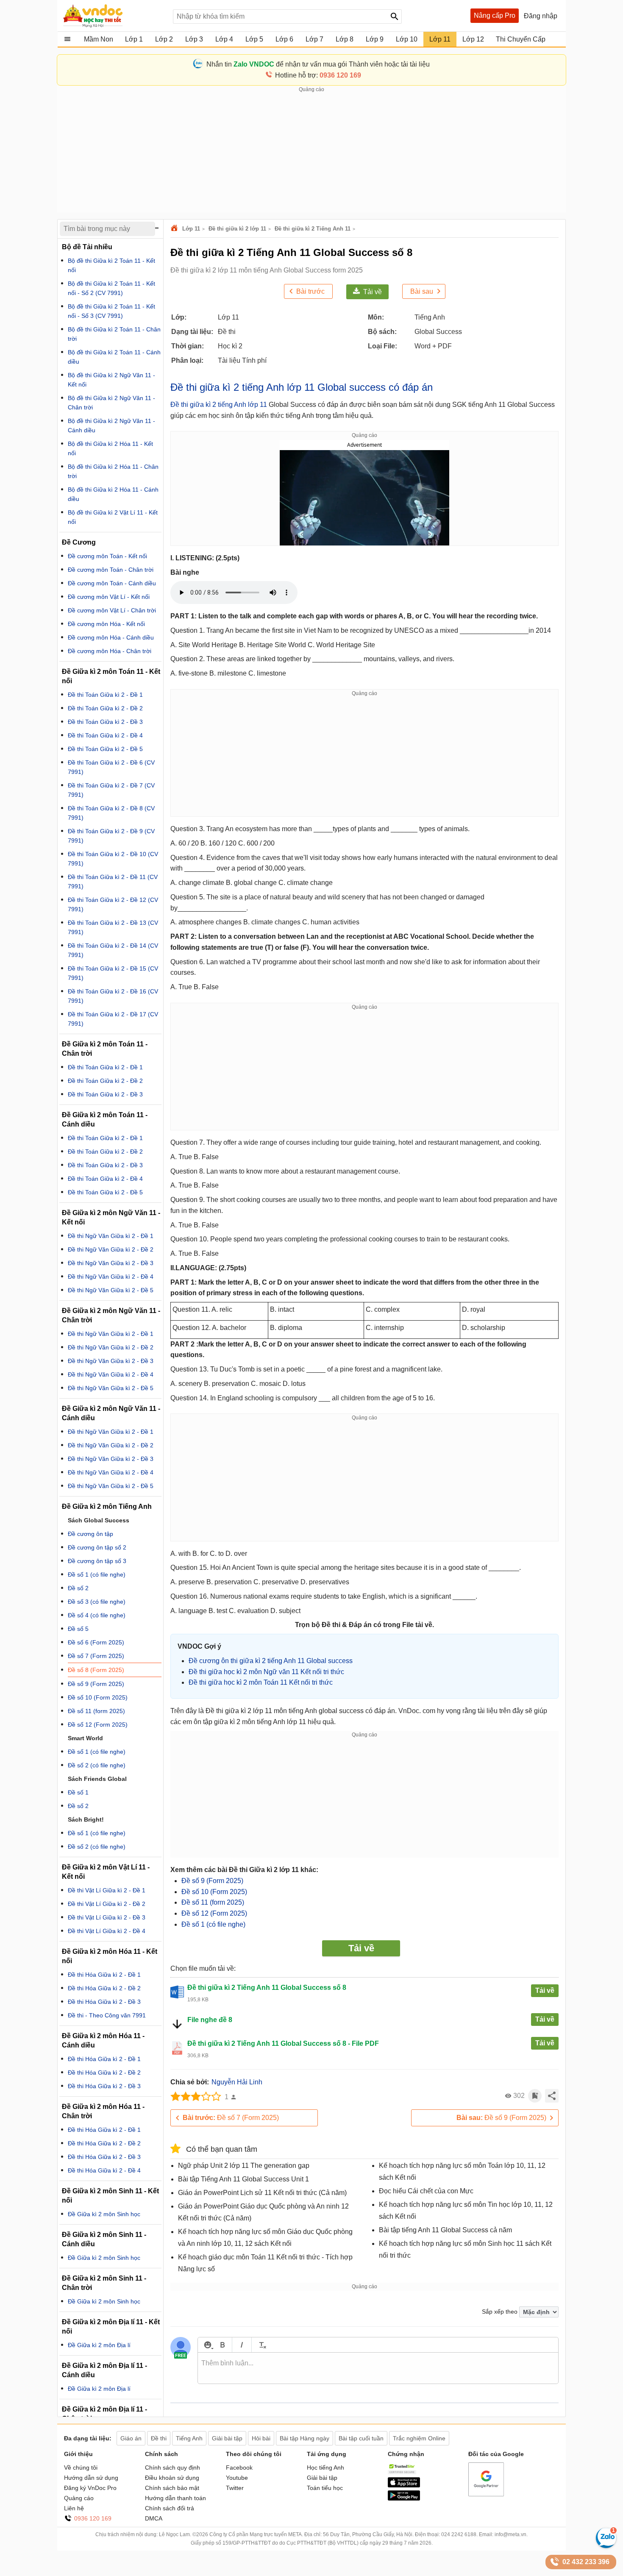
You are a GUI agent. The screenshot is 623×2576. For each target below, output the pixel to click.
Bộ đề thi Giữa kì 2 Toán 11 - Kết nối (111, 265)
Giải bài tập (322, 2478)
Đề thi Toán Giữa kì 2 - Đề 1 (105, 695)
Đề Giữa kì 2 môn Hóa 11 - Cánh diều (103, 2040)
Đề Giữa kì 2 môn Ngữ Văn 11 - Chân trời (111, 1315)
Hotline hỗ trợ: (318, 75)
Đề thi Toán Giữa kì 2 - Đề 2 (105, 708)
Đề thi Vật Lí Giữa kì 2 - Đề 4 (107, 1931)
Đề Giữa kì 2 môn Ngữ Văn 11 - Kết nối (111, 1217)
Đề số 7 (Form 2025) (231, 2118)
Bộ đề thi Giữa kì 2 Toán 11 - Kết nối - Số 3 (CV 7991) (111, 311)
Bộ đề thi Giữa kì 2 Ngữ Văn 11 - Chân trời (111, 403)
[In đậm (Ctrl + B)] (222, 2345)
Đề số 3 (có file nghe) (97, 1602)
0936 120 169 (93, 2518)
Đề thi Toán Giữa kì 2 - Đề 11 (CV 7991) (113, 882)
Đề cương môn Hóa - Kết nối (106, 624)
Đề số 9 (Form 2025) (212, 1881)
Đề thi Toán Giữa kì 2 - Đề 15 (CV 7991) (113, 973)
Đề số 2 (78, 1588)
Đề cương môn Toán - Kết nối (107, 556)
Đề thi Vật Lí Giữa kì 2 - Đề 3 (107, 1917)
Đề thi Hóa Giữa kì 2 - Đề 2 (104, 1988)
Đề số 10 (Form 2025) (214, 1892)
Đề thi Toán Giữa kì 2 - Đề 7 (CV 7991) (111, 790)
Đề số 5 (78, 1629)
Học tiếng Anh (325, 2468)
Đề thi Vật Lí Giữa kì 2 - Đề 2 (107, 1904)
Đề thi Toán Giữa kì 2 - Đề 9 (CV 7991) (111, 836)
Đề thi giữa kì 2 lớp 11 (237, 229)
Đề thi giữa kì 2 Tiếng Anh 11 (313, 229)
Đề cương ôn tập (90, 1534)
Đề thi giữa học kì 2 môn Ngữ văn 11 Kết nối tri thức (266, 1672)
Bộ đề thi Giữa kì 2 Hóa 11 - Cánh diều (113, 494)
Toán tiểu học (325, 2488)
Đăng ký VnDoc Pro (90, 2488)
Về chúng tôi (81, 2468)
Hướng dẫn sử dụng (91, 2478)
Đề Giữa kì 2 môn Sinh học (104, 2214)
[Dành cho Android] (404, 2498)
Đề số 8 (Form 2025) (96, 1670)
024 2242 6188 (459, 2534)
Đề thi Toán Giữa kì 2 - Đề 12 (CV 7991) (113, 904)
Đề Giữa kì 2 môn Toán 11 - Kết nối (111, 676)
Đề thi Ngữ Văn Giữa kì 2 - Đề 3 (111, 1263)
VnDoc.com (175, 229)
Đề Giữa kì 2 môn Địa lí (99, 2345)
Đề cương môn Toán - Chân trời (111, 570)
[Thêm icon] (207, 2345)
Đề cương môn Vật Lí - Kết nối (109, 597)
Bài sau (422, 291)
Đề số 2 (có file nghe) (97, 1765)
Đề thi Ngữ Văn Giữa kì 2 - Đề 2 (111, 1249)
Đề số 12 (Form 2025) (214, 1913)
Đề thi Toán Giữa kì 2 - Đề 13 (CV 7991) (113, 927)
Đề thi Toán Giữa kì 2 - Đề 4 (105, 735)
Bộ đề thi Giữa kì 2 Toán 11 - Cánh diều (114, 357)
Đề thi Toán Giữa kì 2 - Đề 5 (105, 749)
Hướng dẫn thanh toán (175, 2498)
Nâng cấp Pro (495, 15)
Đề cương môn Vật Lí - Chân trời (112, 610)
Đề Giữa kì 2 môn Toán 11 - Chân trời (105, 1049)
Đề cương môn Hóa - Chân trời (110, 651)
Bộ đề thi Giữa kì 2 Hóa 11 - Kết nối (110, 448)
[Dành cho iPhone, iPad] (404, 2485)
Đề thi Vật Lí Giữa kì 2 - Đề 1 (107, 1890)
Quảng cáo (79, 2498)
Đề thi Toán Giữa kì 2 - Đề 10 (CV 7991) (113, 859)
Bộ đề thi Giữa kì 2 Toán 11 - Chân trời (114, 334)
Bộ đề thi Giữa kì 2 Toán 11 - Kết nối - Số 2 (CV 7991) (111, 288)
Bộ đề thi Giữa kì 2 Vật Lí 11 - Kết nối (113, 517)
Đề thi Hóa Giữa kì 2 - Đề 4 (104, 2170)
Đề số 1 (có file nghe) (213, 1924)
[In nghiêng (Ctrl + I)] (242, 2345)
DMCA (154, 2518)
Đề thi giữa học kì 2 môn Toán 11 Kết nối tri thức (261, 1682)
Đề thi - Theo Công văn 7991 (107, 2015)
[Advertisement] (311, 153)
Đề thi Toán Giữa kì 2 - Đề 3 (105, 722)
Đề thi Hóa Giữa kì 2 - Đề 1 (104, 1975)
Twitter (235, 2488)
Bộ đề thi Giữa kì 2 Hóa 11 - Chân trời (113, 471)
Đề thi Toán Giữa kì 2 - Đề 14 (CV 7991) (113, 950)
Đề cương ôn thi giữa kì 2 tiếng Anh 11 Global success (271, 1661)
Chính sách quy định (172, 2468)
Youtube (237, 2478)
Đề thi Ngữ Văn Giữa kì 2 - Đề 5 (111, 1290)
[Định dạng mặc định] (261, 2345)
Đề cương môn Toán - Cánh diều (112, 583)
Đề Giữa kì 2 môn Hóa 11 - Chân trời (103, 2111)
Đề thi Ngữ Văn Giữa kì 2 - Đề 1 (111, 1236)
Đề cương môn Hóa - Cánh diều (111, 637)
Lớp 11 (191, 229)
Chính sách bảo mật (172, 2488)
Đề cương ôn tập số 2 (97, 1547)
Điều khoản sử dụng (172, 2478)
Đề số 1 (78, 1792)
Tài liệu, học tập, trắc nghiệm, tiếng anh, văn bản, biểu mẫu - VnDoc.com (114, 16)
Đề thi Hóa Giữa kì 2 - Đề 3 (104, 2002)
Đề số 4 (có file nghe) (97, 1615)
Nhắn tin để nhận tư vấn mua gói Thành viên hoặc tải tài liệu (318, 64)
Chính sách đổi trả (170, 2508)
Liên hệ (74, 2508)
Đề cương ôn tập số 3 (97, 1561)
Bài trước (310, 291)
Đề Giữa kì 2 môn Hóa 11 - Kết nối (110, 1956)
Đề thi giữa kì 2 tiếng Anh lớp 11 (219, 405)
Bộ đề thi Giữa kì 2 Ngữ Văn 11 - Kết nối (111, 380)
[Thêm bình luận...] (378, 2368)
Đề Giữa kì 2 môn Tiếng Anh (107, 1506)
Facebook (239, 2468)
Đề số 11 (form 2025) (213, 1902)
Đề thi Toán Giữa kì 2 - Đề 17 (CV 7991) (113, 1019)
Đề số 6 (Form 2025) (96, 1642)
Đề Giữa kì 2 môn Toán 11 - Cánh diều (105, 1120)
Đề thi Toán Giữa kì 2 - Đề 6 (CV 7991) (111, 767)
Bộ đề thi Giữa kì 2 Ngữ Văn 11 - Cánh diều (111, 426)
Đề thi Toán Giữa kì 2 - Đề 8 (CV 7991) (111, 813)
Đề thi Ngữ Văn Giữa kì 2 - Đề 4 (111, 1277)
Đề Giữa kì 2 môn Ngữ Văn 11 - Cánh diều (111, 1413)
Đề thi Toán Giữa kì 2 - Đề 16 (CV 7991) (113, 996)
